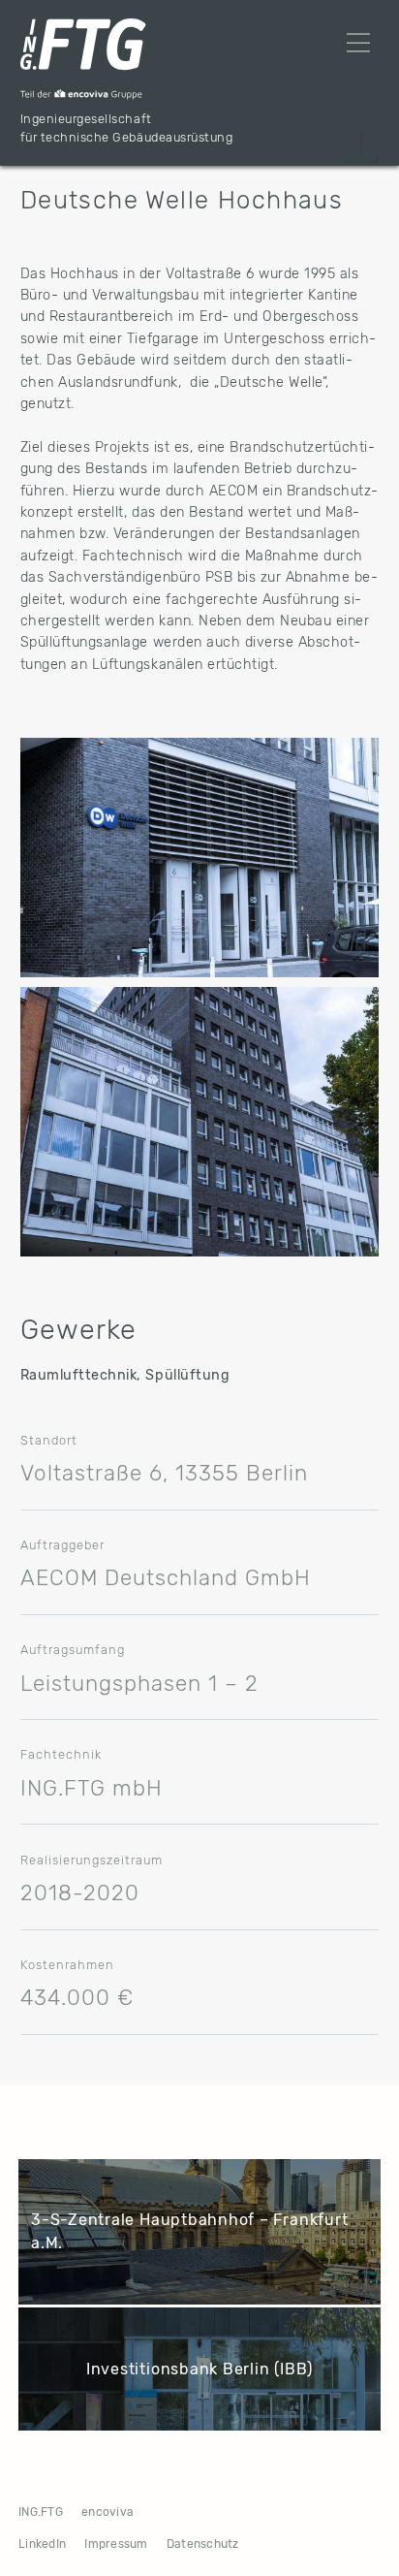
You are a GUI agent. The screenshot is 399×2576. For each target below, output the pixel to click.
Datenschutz (203, 2544)
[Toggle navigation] (358, 43)
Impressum (116, 2544)
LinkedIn (42, 2544)
